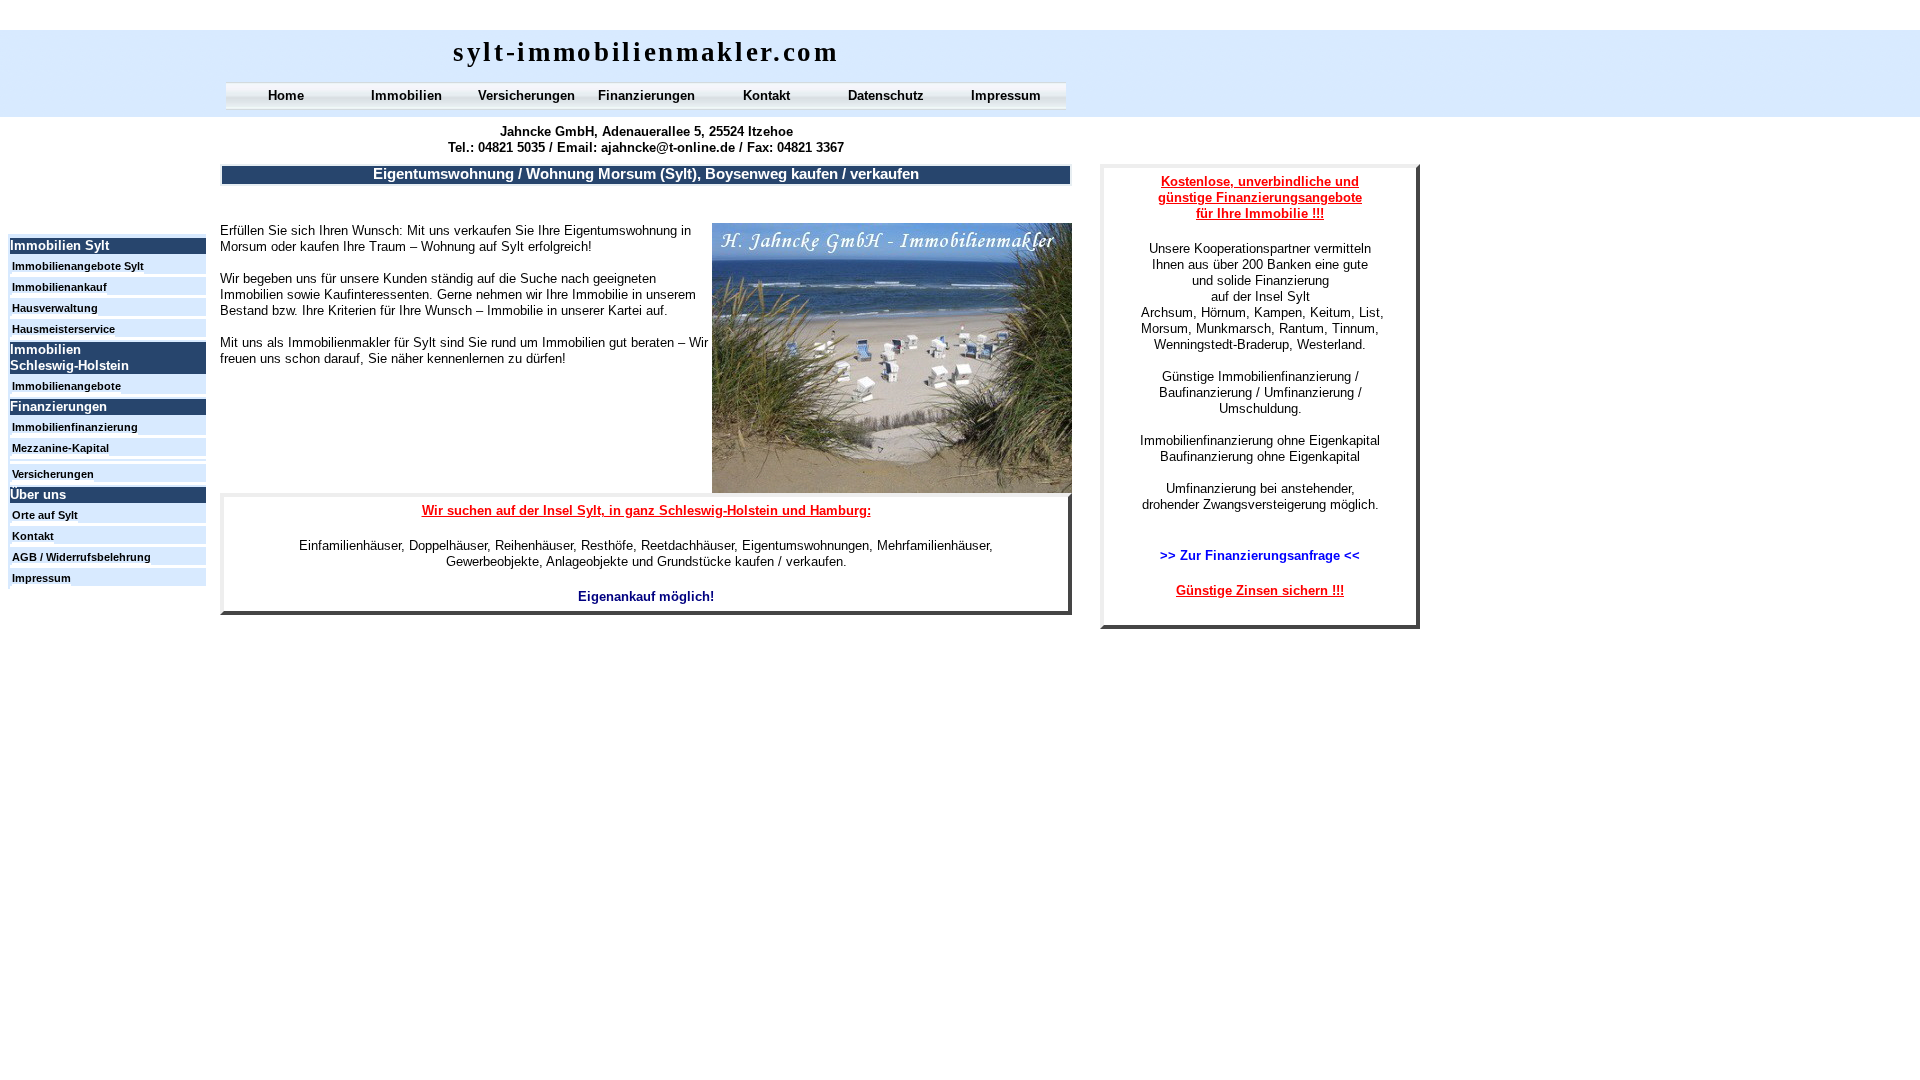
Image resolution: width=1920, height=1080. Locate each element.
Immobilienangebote (66, 386)
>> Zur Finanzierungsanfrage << (1260, 555)
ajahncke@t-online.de (668, 147)
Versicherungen (526, 95)
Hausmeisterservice (63, 329)
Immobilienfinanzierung (75, 427)
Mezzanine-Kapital (60, 448)
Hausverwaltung (55, 308)
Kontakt (766, 95)
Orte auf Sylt (45, 515)
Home (286, 95)
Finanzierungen (646, 95)
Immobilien (406, 95)
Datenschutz (886, 95)
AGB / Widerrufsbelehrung (81, 557)
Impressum (1006, 95)
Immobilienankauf (59, 287)
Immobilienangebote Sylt (78, 266)
